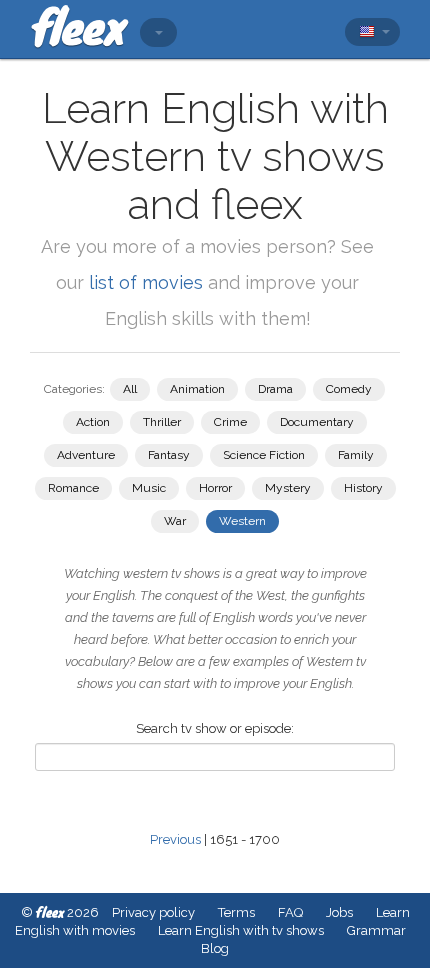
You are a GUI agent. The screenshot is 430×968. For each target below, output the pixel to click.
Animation (197, 389)
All (130, 389)
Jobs (339, 912)
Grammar (376, 930)
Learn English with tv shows (241, 930)
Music (149, 488)
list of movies (146, 282)
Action (93, 422)
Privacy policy (153, 912)
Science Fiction (264, 455)
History (363, 488)
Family (356, 455)
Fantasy (169, 455)
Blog (215, 948)
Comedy (349, 389)
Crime (230, 422)
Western (242, 521)
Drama (275, 389)
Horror (215, 488)
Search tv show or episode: (215, 728)
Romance (73, 488)
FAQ (290, 912)
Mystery (288, 488)
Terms (236, 912)
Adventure (86, 455)
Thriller (162, 422)
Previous (175, 839)
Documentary (317, 422)
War (175, 521)
